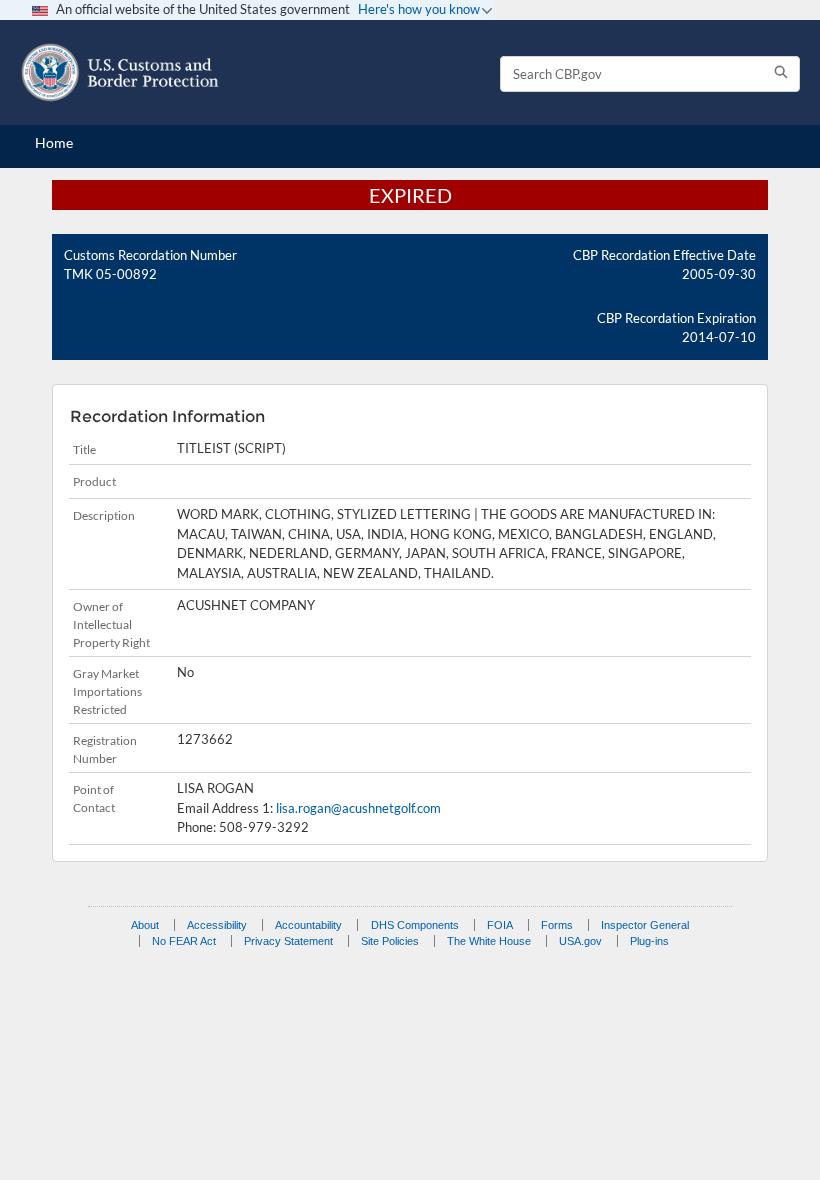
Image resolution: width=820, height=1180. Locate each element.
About (145, 925)
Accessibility (217, 925)
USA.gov (580, 941)
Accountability (308, 925)
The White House (489, 941)
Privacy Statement (288, 941)
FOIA (500, 925)
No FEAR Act (184, 941)
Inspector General (645, 925)
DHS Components (415, 925)
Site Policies (390, 941)
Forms (557, 925)
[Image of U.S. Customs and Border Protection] (120, 72)
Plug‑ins (649, 941)
